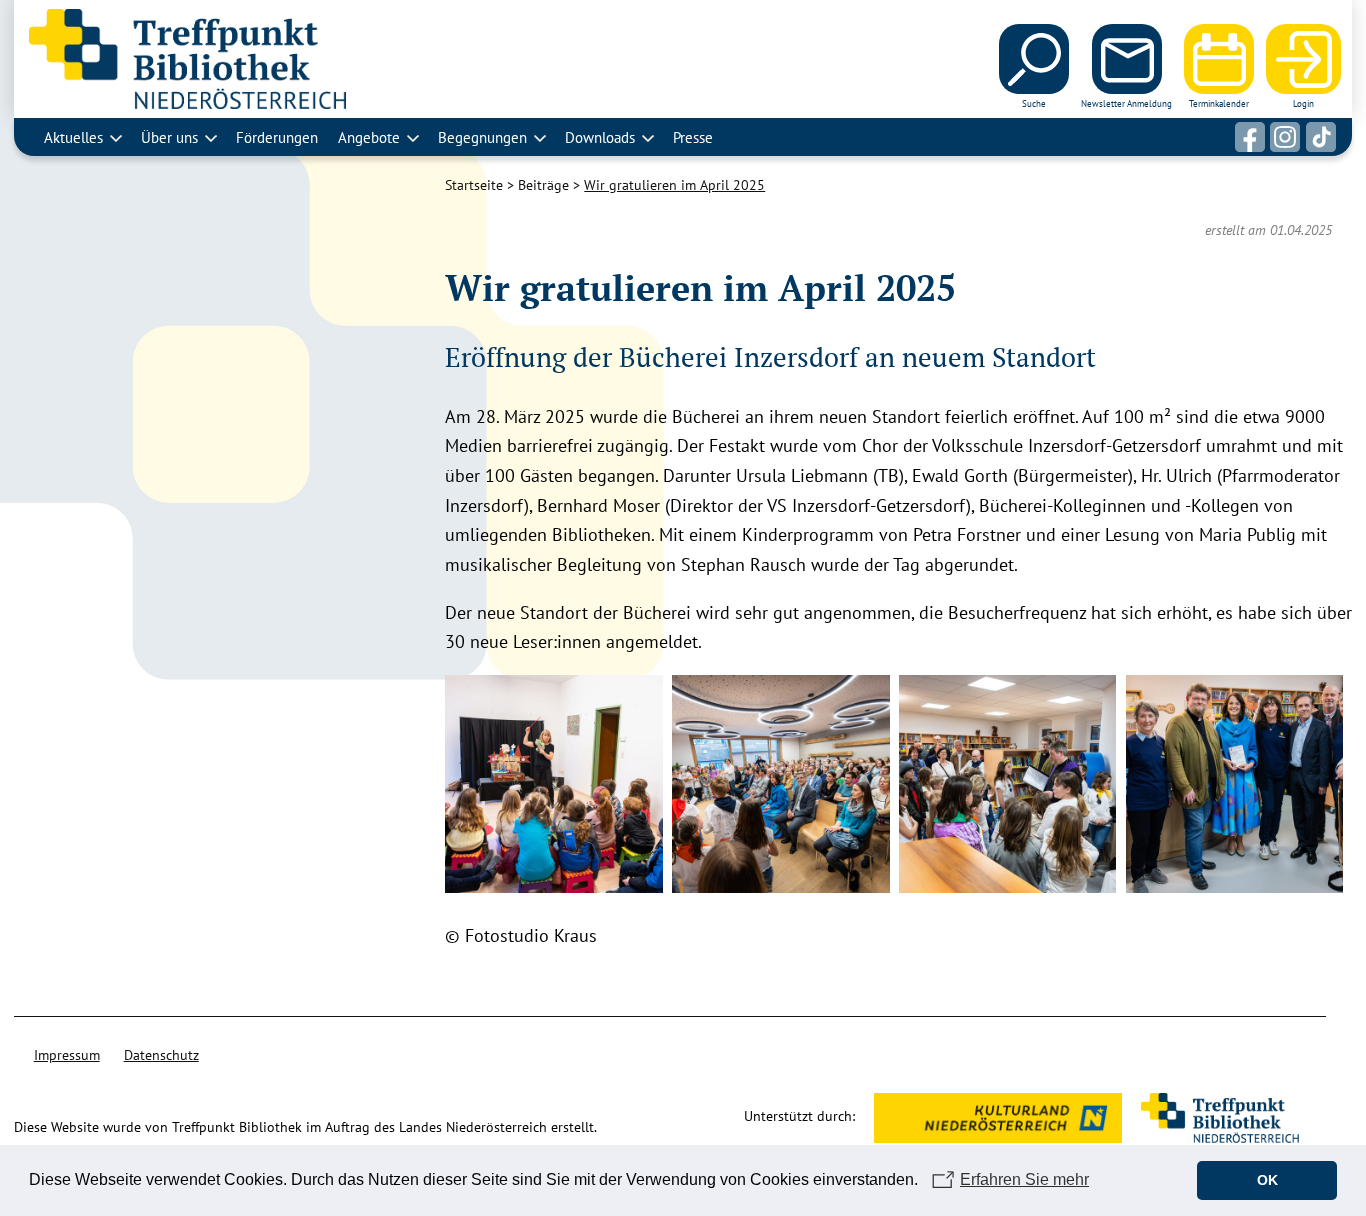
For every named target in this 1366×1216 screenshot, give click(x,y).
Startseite (474, 185)
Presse (693, 137)
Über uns (169, 137)
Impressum (67, 1055)
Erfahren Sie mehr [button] (1024, 1179)
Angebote (369, 137)
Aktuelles (73, 137)
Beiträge (543, 185)
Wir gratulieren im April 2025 (674, 185)
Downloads (600, 137)
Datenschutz (161, 1055)
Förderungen (277, 137)
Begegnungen (482, 137)
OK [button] (1267, 1180)
